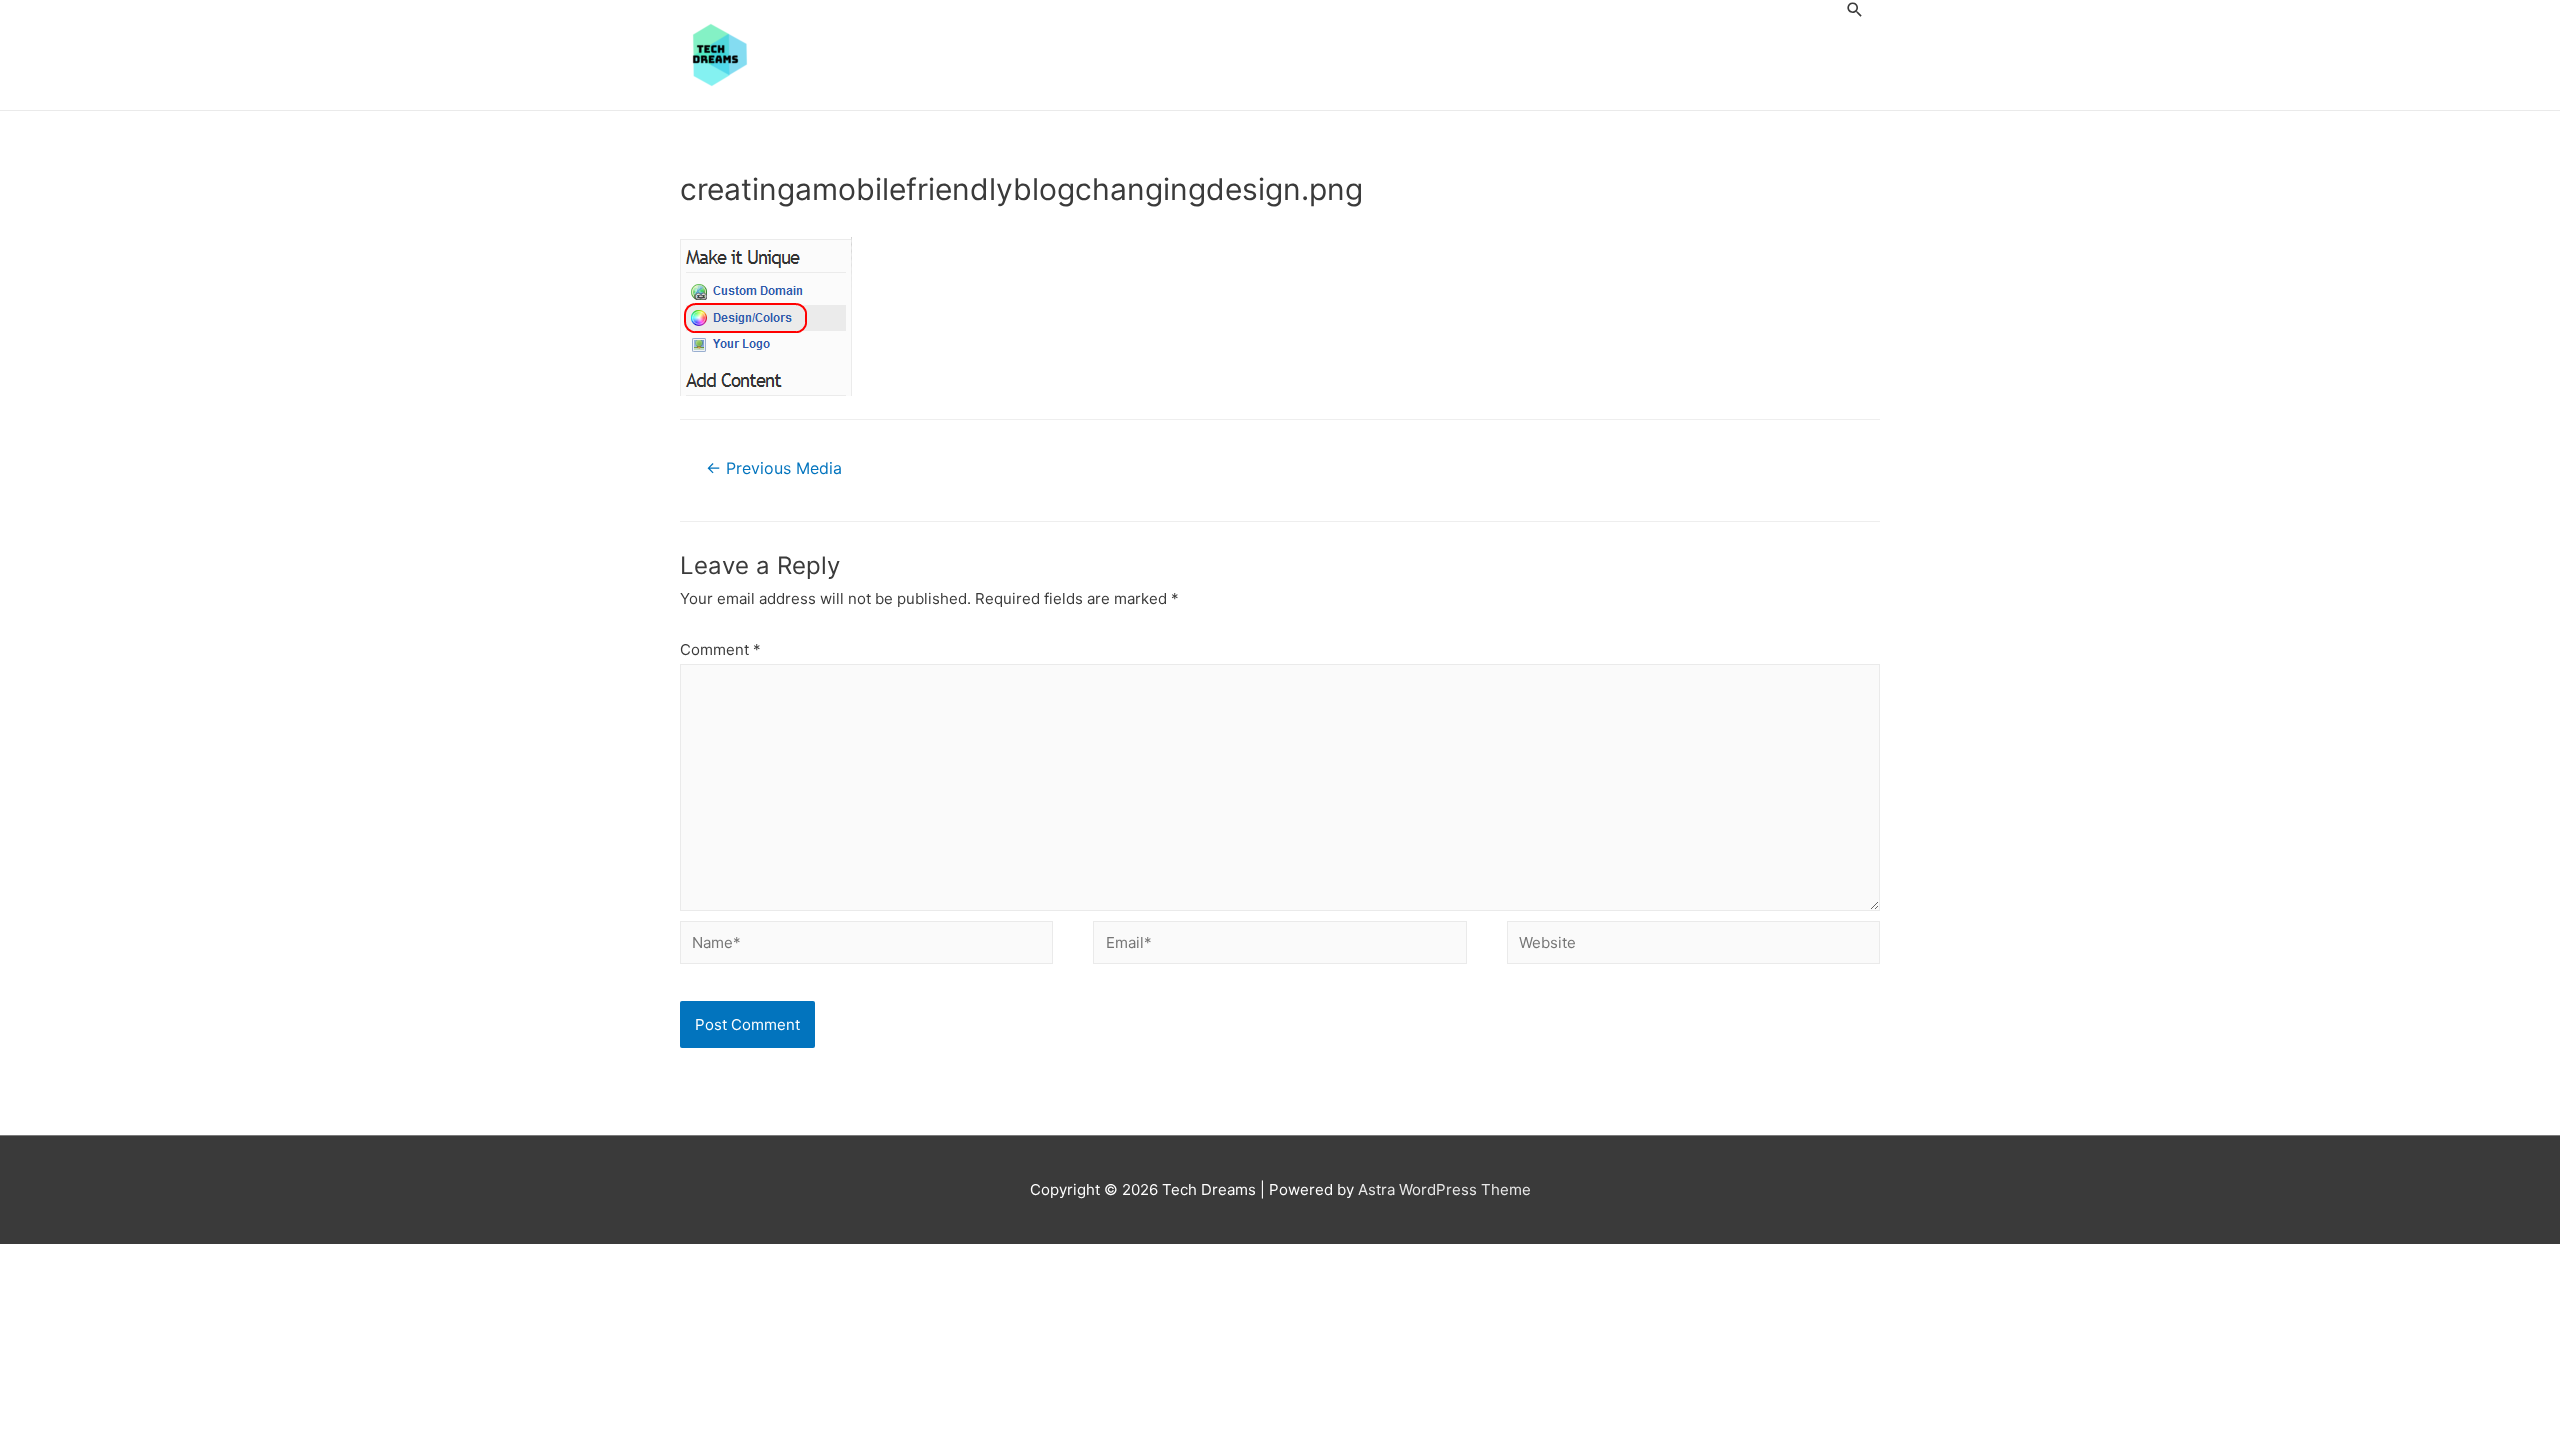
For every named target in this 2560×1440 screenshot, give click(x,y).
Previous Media (774, 468)
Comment (720, 649)
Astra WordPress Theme (1444, 1189)
